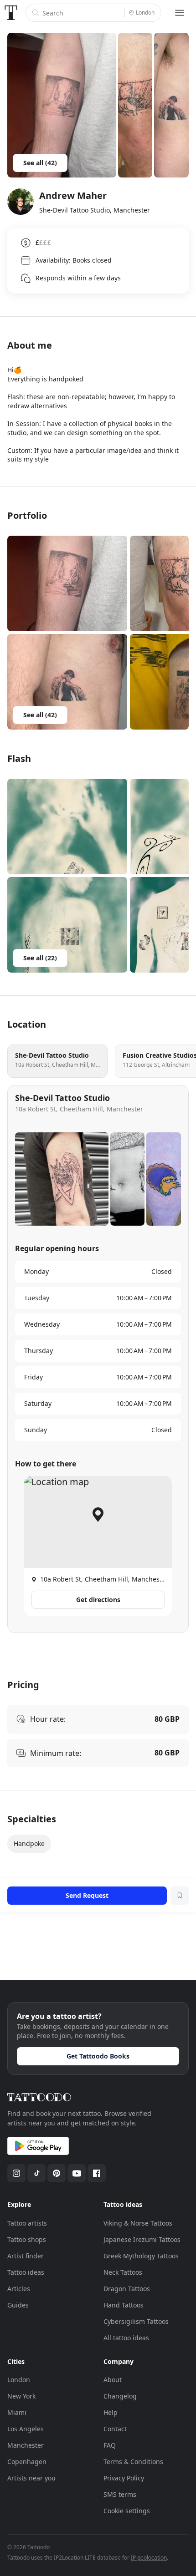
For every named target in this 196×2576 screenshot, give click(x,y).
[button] (67, 583)
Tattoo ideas (26, 2272)
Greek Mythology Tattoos (141, 2256)
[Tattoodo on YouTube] (77, 2173)
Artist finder (26, 2256)
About (113, 2380)
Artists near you (31, 2478)
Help (111, 2412)
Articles (19, 2289)
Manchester (26, 2445)
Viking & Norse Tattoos (138, 2223)
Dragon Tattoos (127, 2289)
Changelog (120, 2396)
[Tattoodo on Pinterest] (57, 2173)
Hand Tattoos (124, 2305)
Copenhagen (27, 2462)
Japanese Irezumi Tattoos (142, 2239)
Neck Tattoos (123, 2272)
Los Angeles (26, 2429)
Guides (18, 2305)
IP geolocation (149, 2558)
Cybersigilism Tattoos (136, 2321)
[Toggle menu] (180, 13)
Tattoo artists (27, 2223)
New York (21, 2396)
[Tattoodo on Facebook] (97, 2173)
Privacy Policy (124, 2478)
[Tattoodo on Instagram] (16, 2173)
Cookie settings (127, 2511)
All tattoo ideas (126, 2338)
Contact (115, 2429)
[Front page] (11, 13)
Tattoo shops (27, 2239)
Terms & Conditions (133, 2462)
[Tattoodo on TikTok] (36, 2173)
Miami (17, 2412)
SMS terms (120, 2494)
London (19, 2380)
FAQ (110, 2445)
